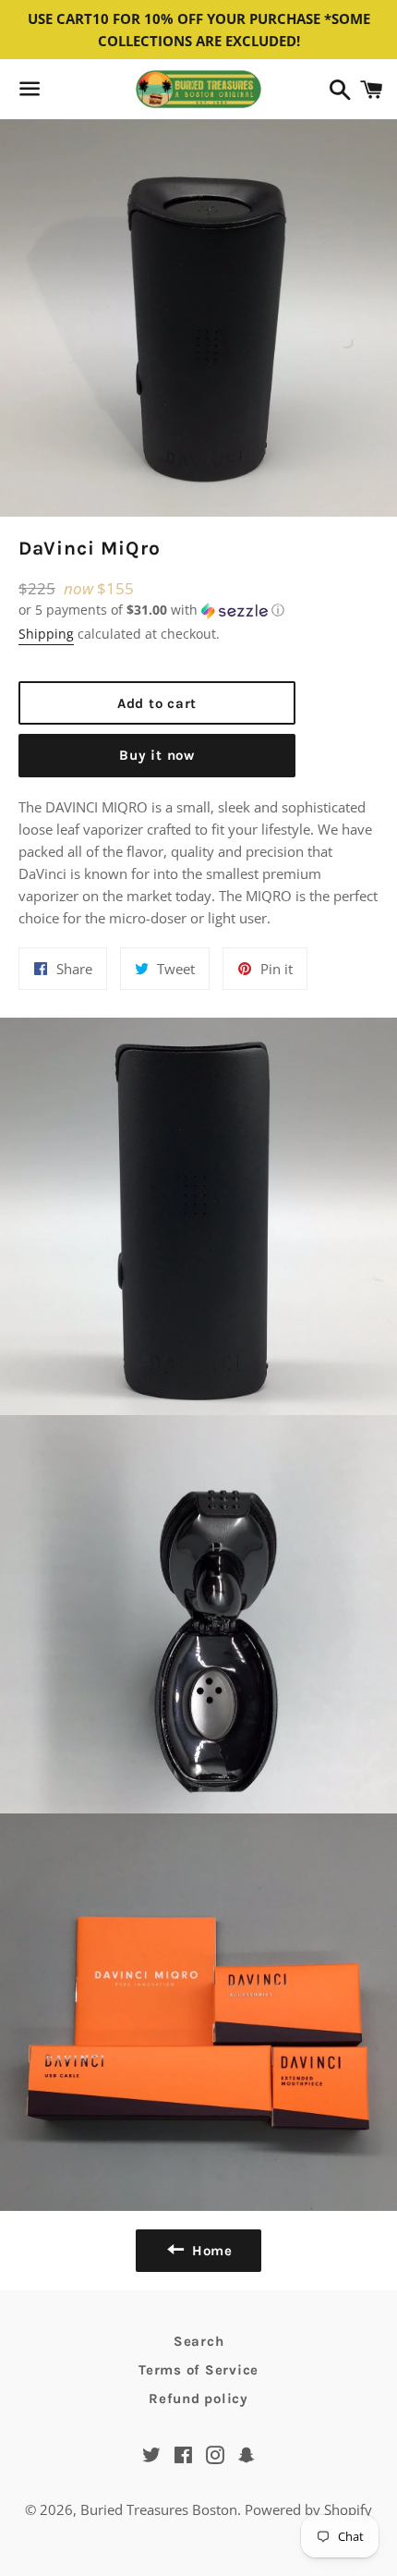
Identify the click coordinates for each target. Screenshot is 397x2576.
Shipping (46, 634)
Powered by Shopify (308, 2509)
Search (199, 2341)
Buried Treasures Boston (159, 2509)
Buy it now (157, 755)
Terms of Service (198, 2370)
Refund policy (198, 2399)
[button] (157, 610)
